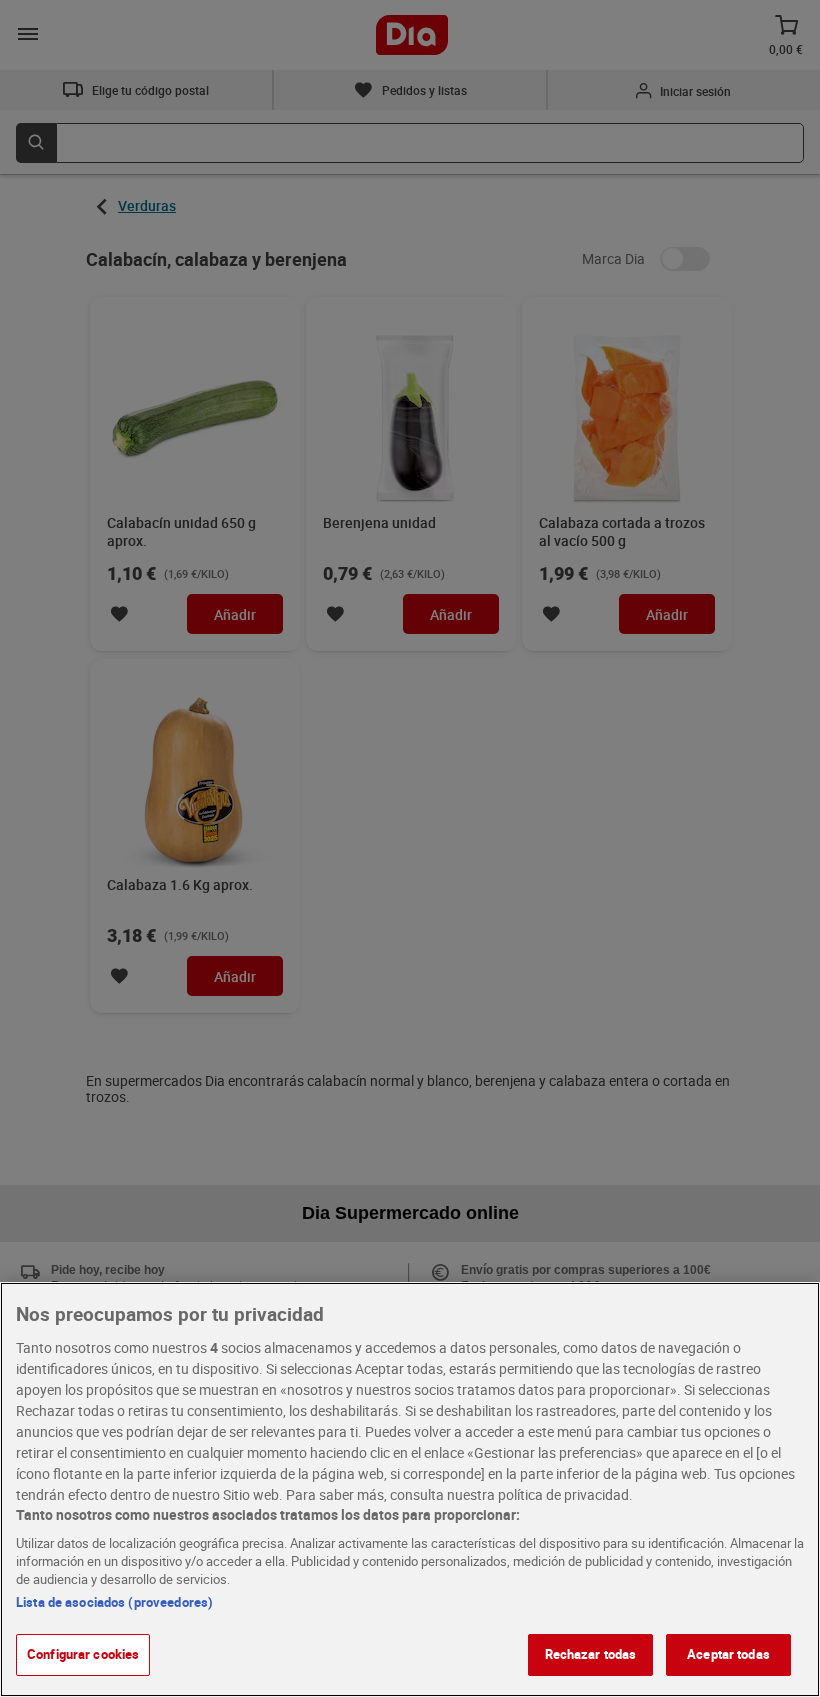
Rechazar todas (591, 1654)
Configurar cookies (83, 1654)
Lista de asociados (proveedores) (114, 1602)
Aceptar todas (728, 1654)
